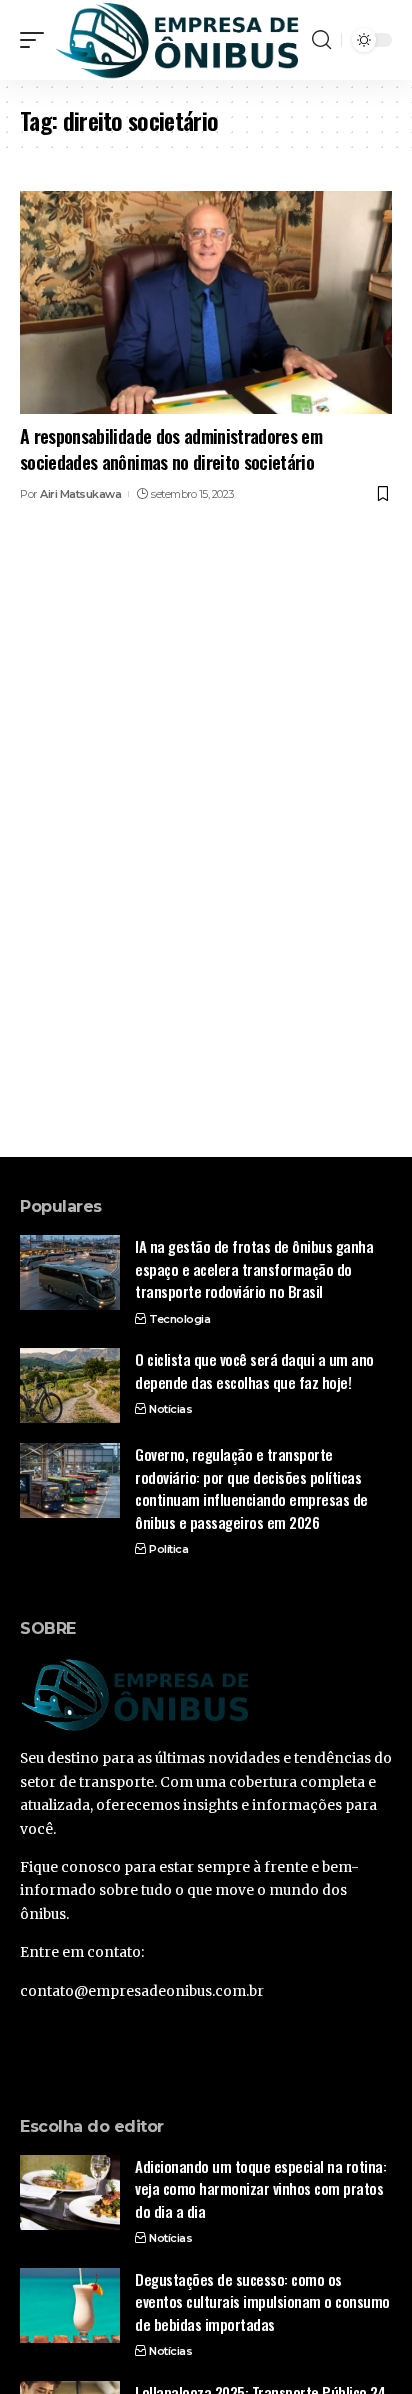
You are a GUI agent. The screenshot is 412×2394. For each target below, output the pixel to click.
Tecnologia (179, 1319)
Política (168, 1549)
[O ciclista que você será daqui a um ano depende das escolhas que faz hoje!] (70, 1385)
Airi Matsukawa (80, 494)
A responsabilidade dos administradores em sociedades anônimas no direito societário (171, 448)
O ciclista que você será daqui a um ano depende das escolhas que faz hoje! (254, 1370)
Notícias (170, 1409)
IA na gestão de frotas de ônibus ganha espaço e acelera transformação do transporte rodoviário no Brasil (254, 1268)
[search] (321, 40)
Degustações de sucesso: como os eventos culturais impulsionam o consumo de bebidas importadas (262, 2301)
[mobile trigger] (37, 40)
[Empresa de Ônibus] (177, 40)
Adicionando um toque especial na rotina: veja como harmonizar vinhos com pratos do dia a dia (260, 2188)
